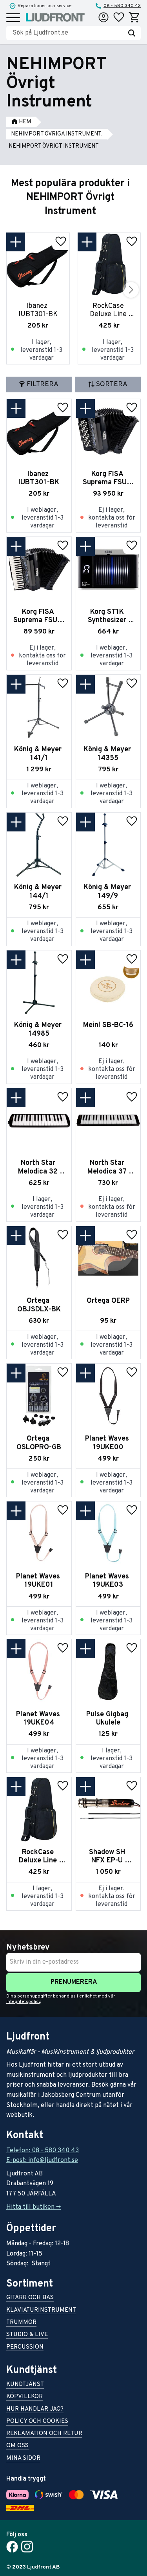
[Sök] (132, 33)
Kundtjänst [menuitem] (25, 2385)
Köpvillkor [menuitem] (24, 2397)
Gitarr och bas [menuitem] (30, 2298)
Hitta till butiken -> (34, 2207)
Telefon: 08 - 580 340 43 (43, 2151)
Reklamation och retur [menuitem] (44, 2434)
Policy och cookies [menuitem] (37, 2422)
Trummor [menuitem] (21, 2323)
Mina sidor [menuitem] (23, 2459)
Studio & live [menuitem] (27, 2335)
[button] (13, 18)
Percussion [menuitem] (25, 2348)
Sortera (112, 384)
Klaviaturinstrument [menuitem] (41, 2311)
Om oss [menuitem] (17, 2446)
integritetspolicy (23, 2002)
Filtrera (43, 384)
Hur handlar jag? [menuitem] (35, 2410)
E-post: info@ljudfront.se (42, 2160)
